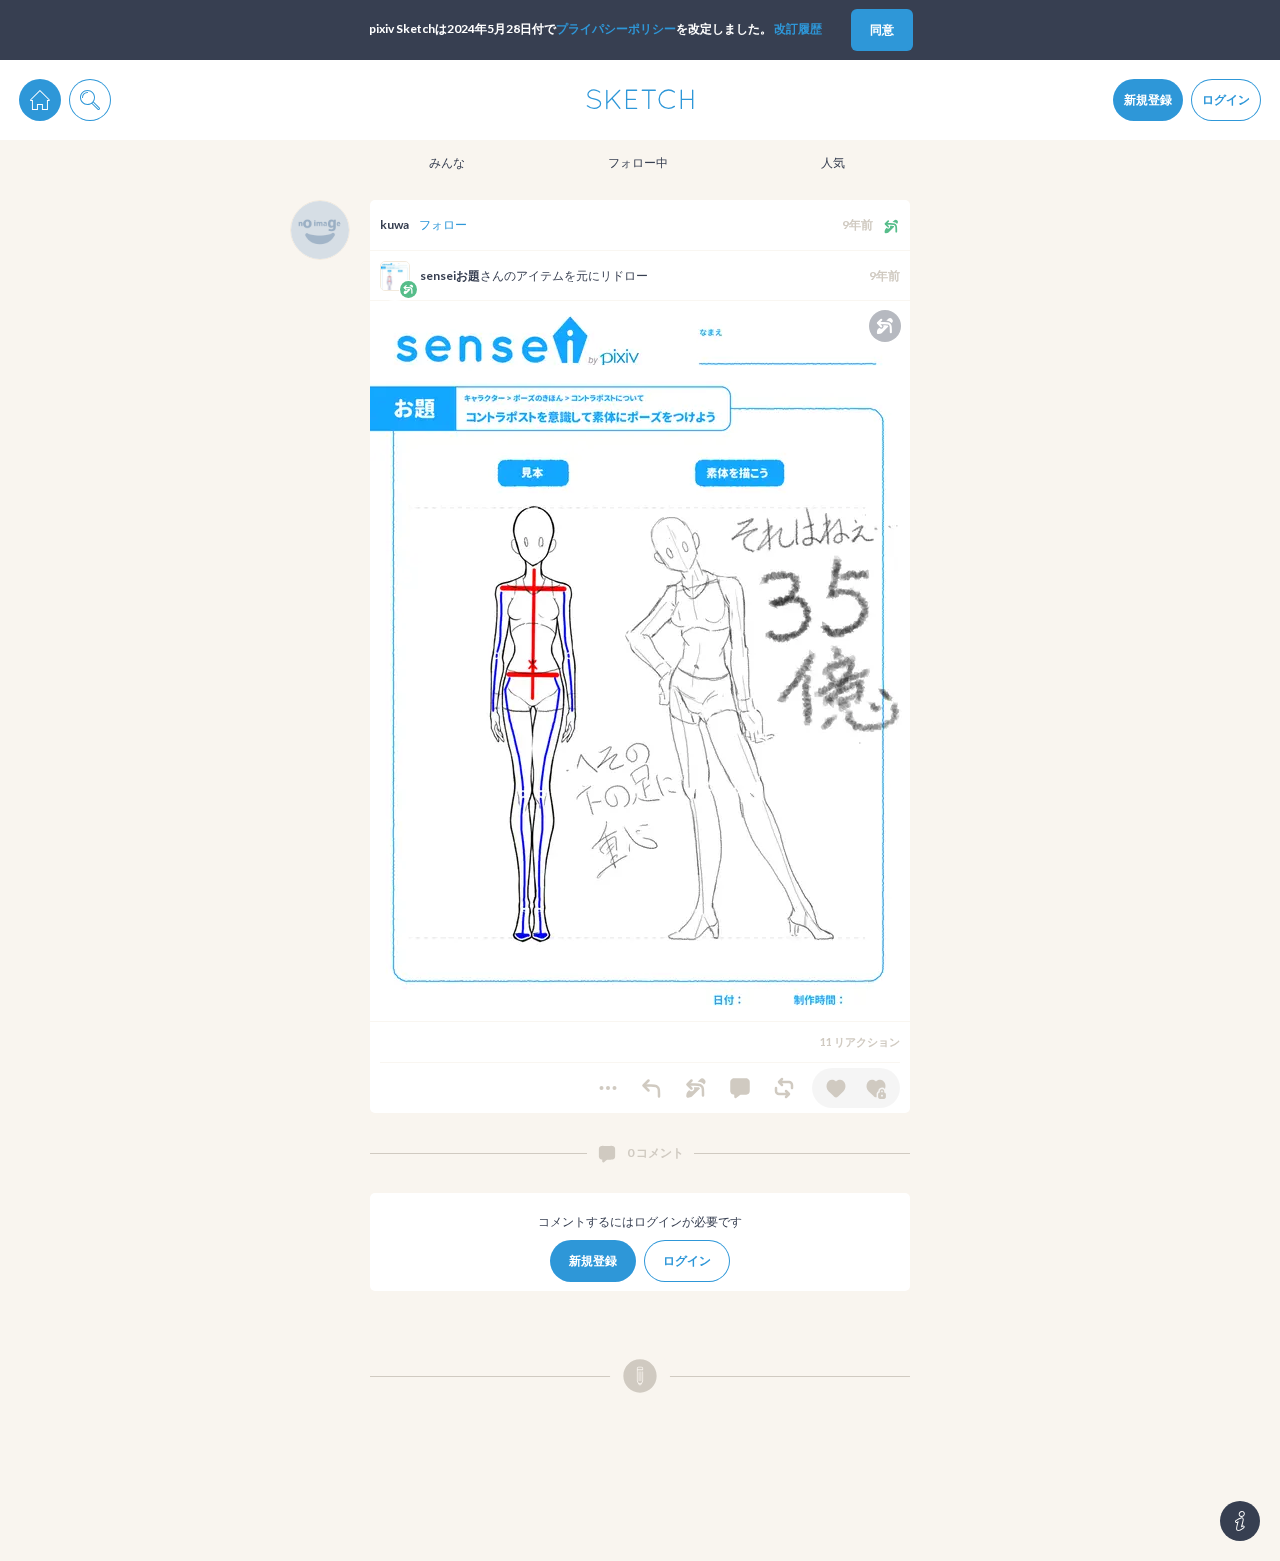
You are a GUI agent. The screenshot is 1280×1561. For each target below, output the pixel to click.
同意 (882, 29)
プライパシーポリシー (616, 28)
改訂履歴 (798, 28)
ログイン (1226, 99)
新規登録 (1148, 99)
